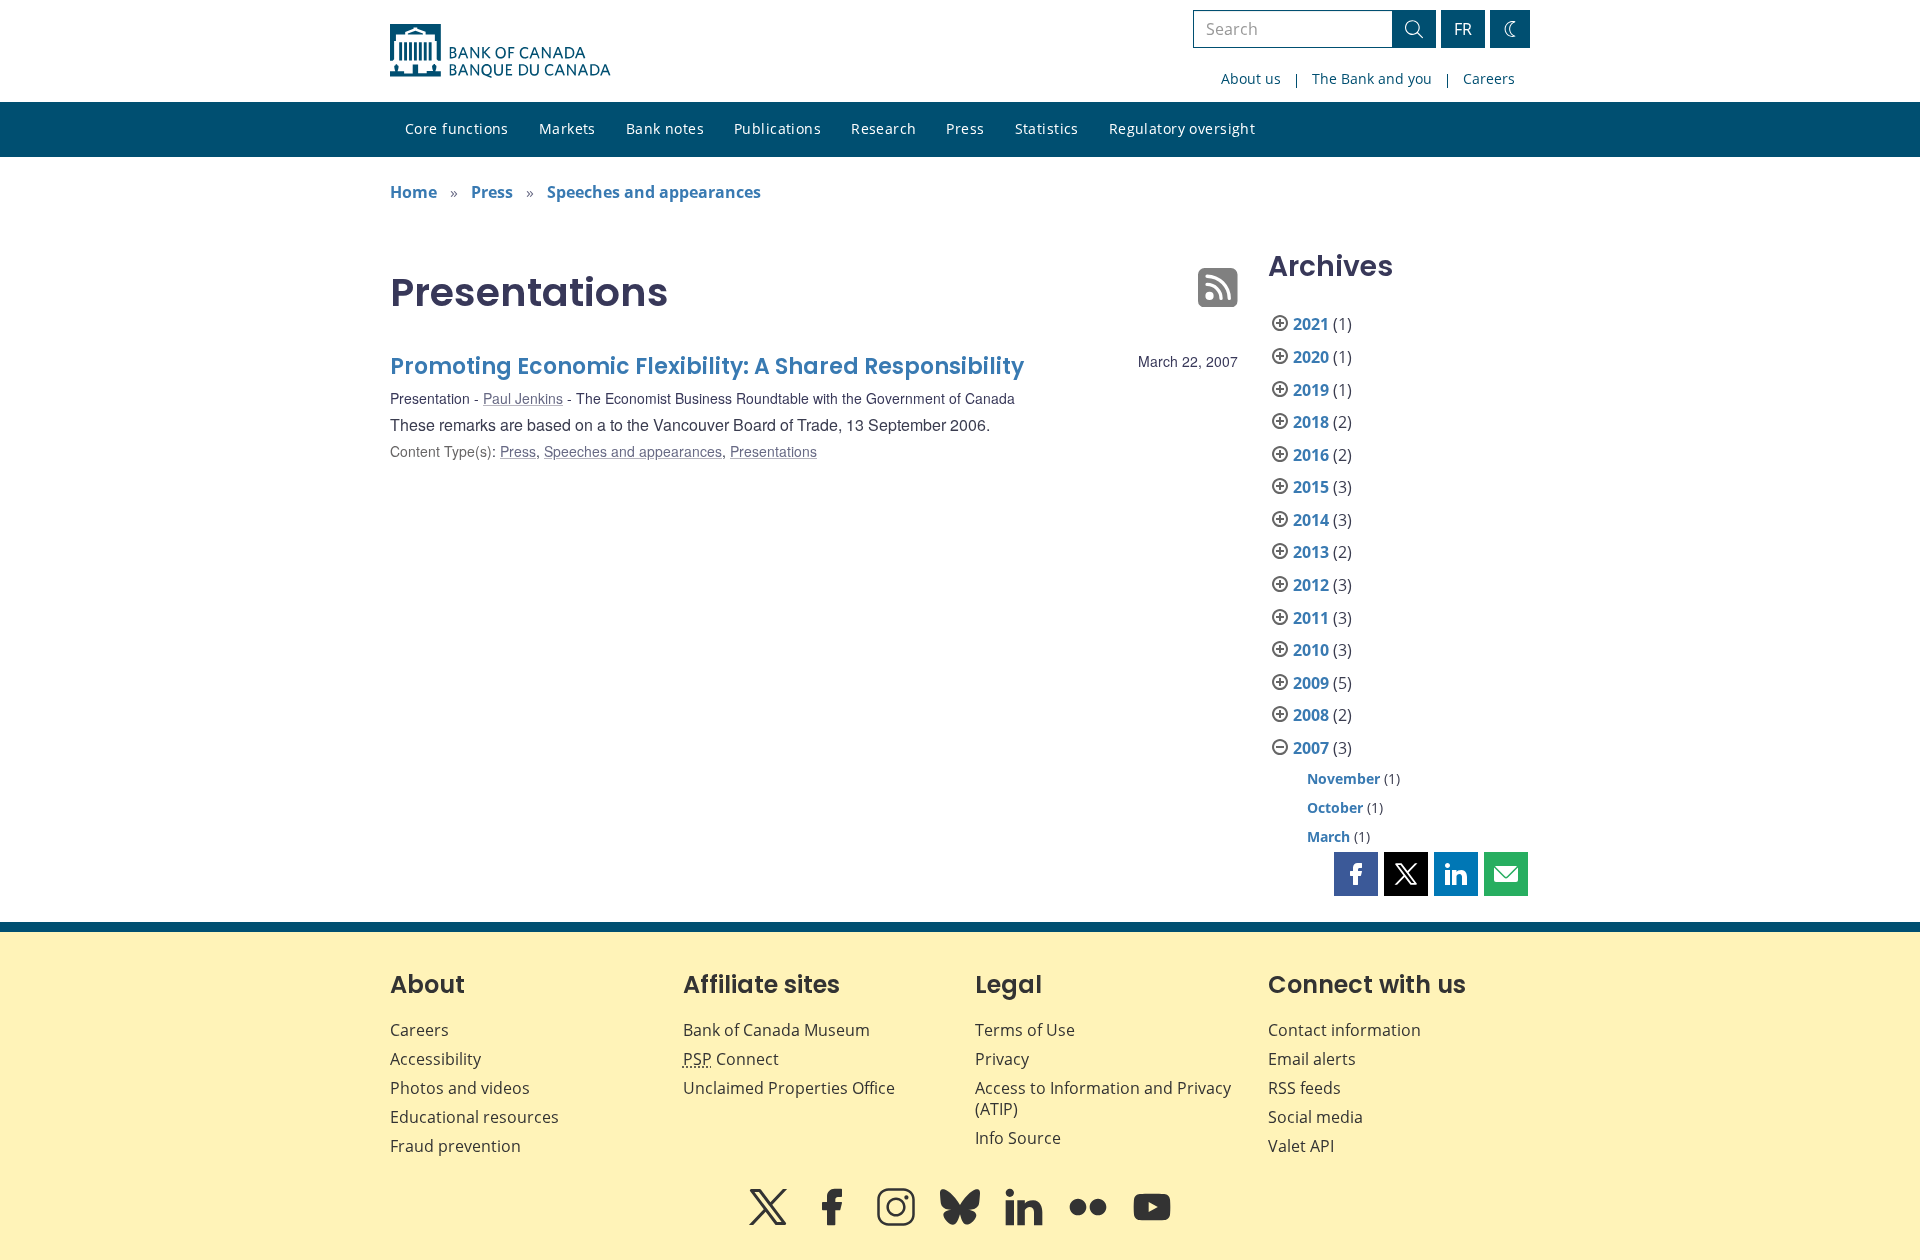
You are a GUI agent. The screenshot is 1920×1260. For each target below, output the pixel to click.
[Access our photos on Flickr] (1090, 1221)
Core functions (457, 128)
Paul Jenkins (523, 398)
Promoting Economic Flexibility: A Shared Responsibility (707, 366)
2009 (1311, 683)
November (1343, 778)
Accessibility (435, 1059)
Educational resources (474, 1117)
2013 (1311, 552)
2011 (1311, 618)
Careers (1489, 78)
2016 (1311, 455)
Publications (777, 128)
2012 (1311, 585)
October (1335, 807)
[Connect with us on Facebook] (834, 1221)
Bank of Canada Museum (776, 1030)
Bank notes (665, 128)
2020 (1311, 357)
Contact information (1344, 1030)
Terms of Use (1025, 1030)
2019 (1311, 390)
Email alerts (1312, 1059)
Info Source (1018, 1138)
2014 (1311, 520)
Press (965, 128)
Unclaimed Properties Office (789, 1088)
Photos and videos (460, 1088)
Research (883, 128)
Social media (1315, 1117)
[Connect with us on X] (770, 1221)
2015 (1311, 487)
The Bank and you (1372, 78)
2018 (1311, 422)
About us (1251, 78)
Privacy (1002, 1059)
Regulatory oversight (1182, 128)
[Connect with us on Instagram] (898, 1221)
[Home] (500, 51)
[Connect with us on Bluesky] (962, 1221)
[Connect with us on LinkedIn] (1026, 1221)
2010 (1311, 650)
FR (1463, 29)
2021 (1311, 324)
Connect (731, 1059)
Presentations (773, 451)
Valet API (1301, 1146)
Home (413, 192)
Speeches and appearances (654, 192)
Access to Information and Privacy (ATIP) (1103, 1098)
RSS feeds (1304, 1088)
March (1328, 836)
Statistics (1047, 128)
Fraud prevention (455, 1146)
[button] (1356, 874)
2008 (1311, 715)
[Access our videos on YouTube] (1152, 1221)
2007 (1311, 748)
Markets (567, 128)
